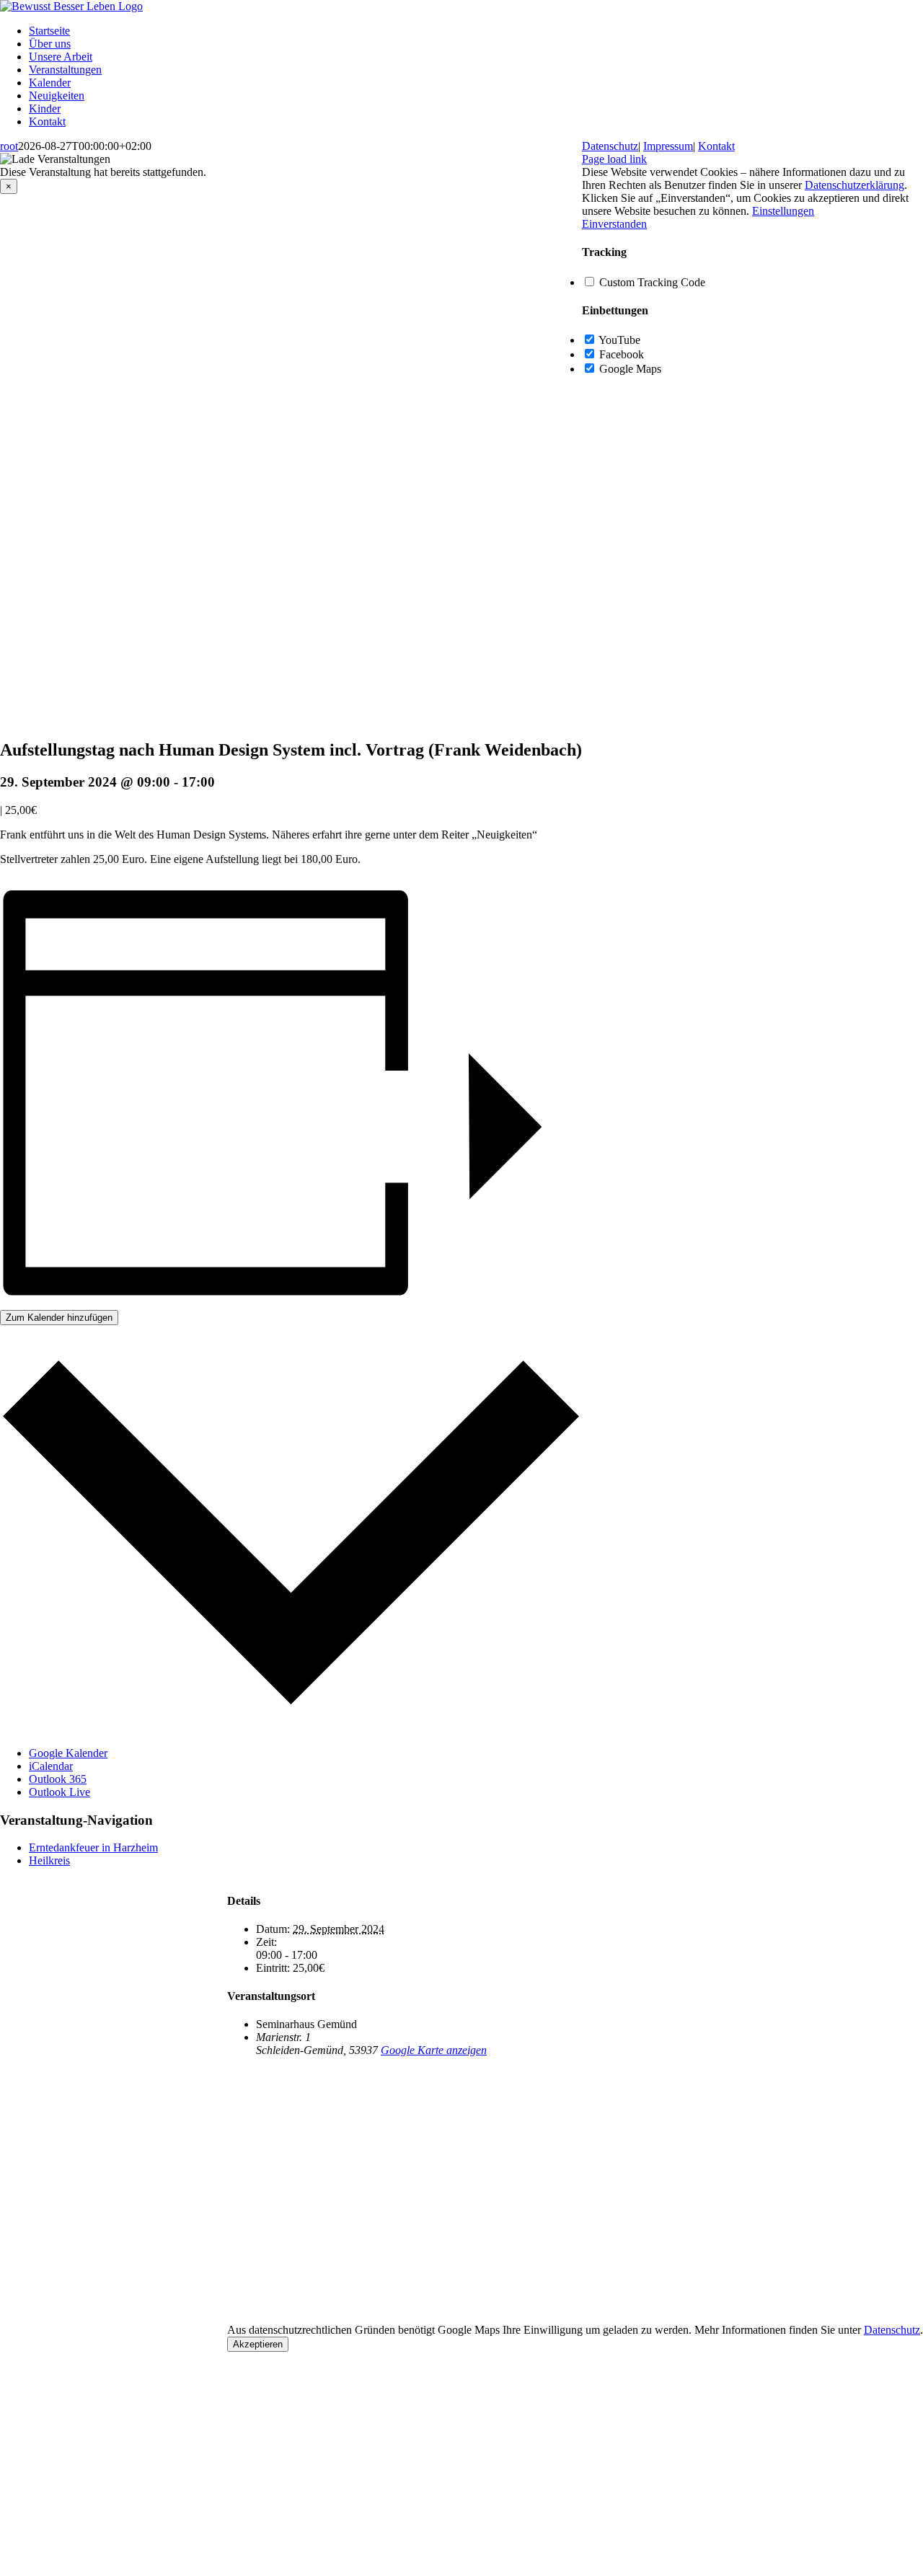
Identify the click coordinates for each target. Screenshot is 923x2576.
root (9, 146)
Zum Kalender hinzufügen (59, 1318)
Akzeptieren (258, 2344)
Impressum (668, 146)
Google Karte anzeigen (434, 2050)
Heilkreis (49, 1860)
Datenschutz (892, 2330)
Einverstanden (614, 224)
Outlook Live (59, 1792)
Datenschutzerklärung (854, 185)
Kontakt (716, 146)
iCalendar (51, 1766)
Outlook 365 (58, 1779)
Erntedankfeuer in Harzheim (93, 1847)
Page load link (614, 159)
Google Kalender (68, 1753)
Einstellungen (783, 211)
